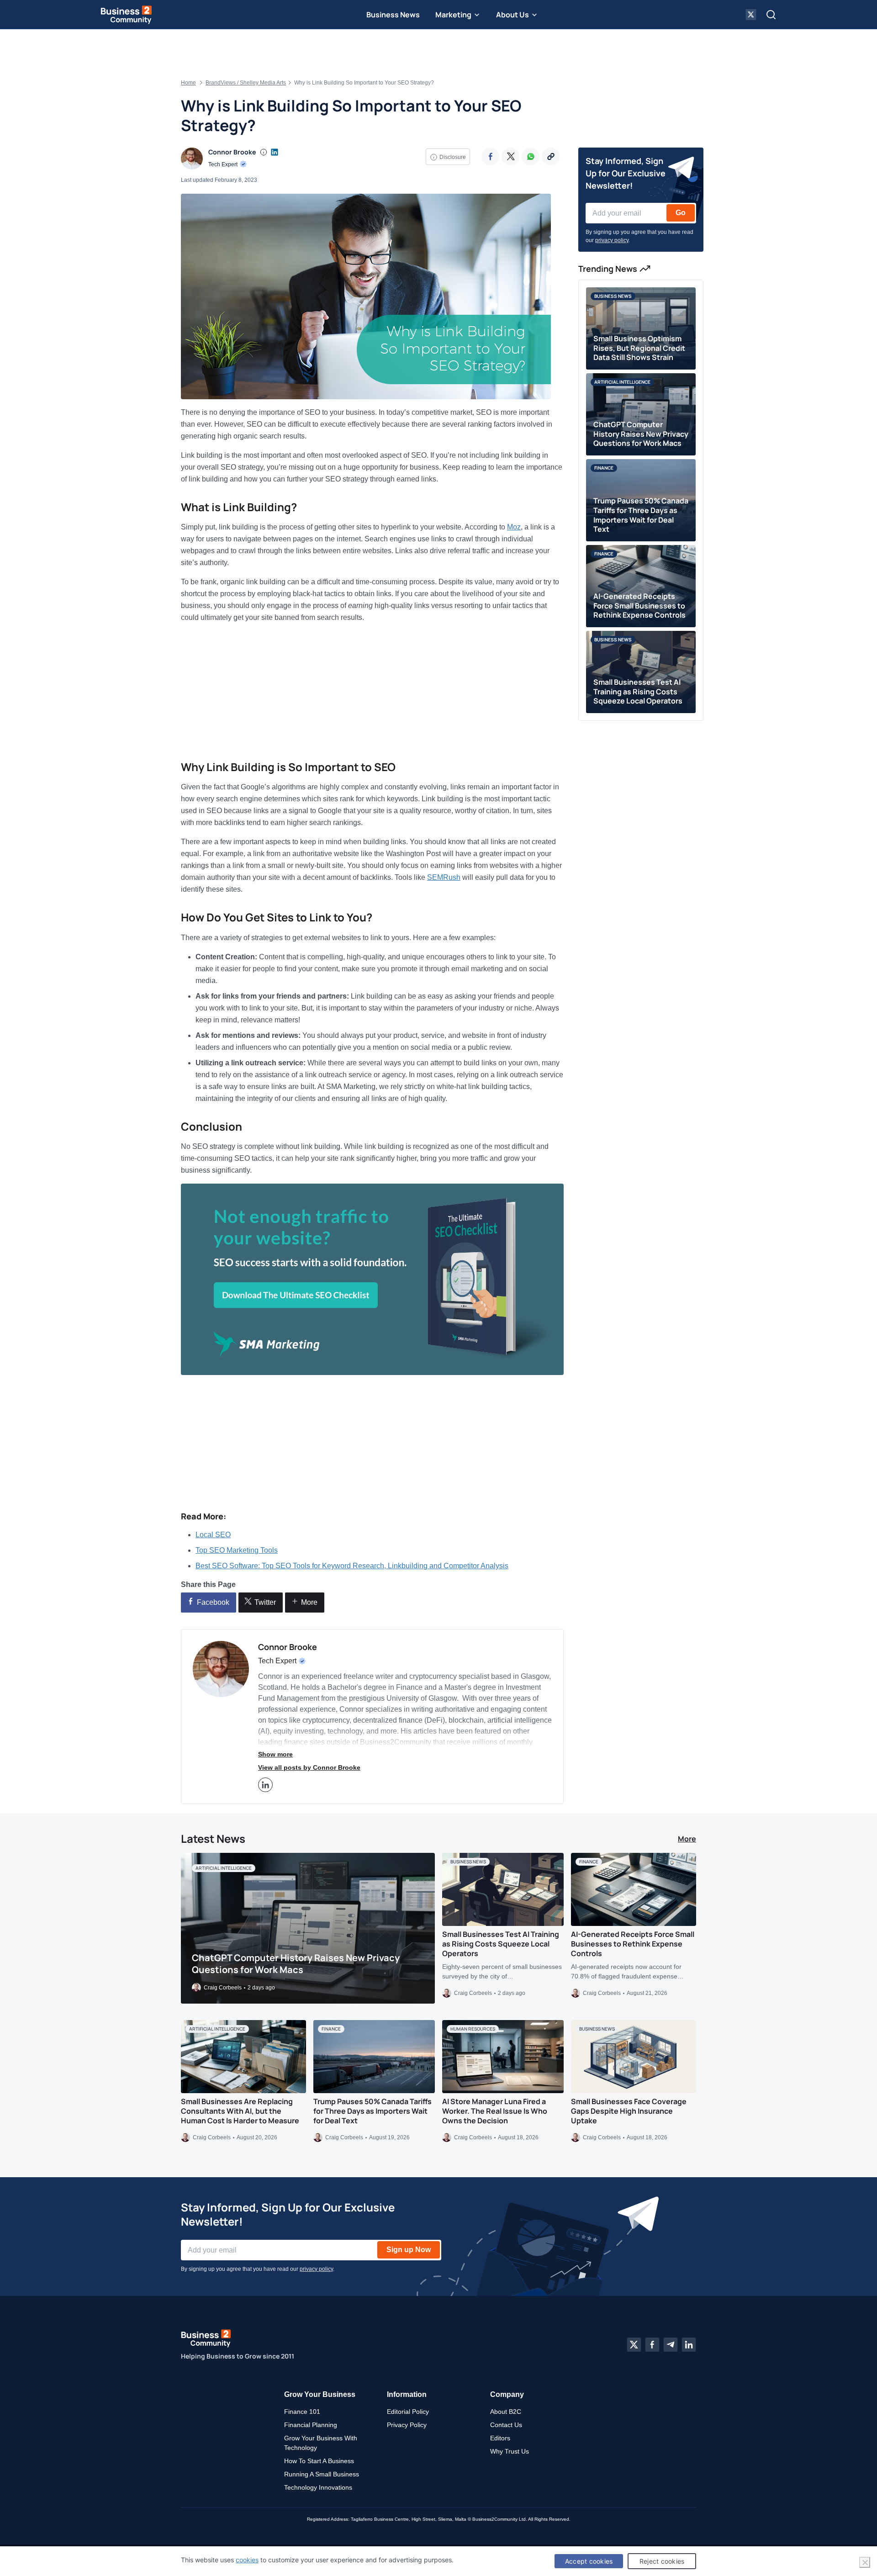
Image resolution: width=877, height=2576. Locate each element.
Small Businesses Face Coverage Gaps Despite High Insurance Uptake (629, 2111)
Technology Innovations (318, 2487)
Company (507, 2394)
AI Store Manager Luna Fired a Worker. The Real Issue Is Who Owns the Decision (495, 2111)
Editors (500, 2438)
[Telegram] (671, 2345)
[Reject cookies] (865, 2562)
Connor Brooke (232, 152)
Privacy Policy (407, 2425)
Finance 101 (302, 2412)
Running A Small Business (322, 2474)
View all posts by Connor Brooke (309, 1767)
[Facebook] (490, 156)
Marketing (453, 15)
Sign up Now (409, 2249)
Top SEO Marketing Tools (237, 1550)
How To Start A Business (319, 2461)
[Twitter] (510, 156)
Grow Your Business (320, 2394)
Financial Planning (311, 2425)
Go (681, 213)
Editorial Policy (408, 2412)
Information (407, 2394)
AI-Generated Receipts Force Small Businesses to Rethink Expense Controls (633, 1944)
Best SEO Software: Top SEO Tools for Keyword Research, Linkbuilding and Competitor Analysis (352, 1566)
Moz (514, 527)
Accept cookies (589, 2561)
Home (188, 83)
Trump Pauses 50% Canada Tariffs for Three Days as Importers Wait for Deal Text (372, 2111)
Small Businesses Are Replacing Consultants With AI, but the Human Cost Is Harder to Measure (240, 2111)
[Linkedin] (689, 2345)
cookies (247, 2560)
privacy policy (612, 240)
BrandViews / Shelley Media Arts (246, 83)
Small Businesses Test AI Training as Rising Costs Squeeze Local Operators (501, 1944)
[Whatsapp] (531, 156)
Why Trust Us (510, 2451)
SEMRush (444, 877)
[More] (551, 156)
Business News (393, 15)
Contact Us (506, 2425)
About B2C (506, 2412)
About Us (512, 15)
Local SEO (213, 1535)
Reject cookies (662, 2561)
